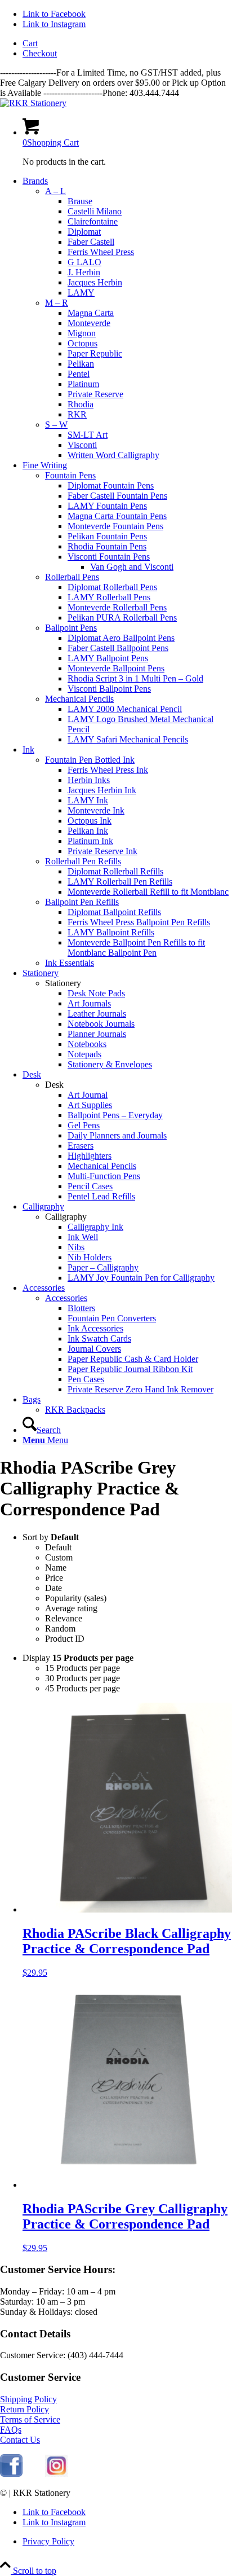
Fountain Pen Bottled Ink (90, 760)
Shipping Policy (28, 2399)
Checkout (40, 53)
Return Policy (24, 2409)
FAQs (11, 2430)
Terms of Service (30, 2419)
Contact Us (20, 2440)
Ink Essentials (70, 963)
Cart (30, 43)
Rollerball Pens (72, 577)
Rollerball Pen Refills (83, 861)
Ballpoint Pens (71, 628)
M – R (57, 303)
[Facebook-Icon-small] (11, 2474)
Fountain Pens (70, 475)
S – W (56, 425)
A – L (55, 191)
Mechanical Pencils (79, 699)
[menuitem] (127, 43)
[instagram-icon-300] (56, 2474)
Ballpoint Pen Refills (82, 902)
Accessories (66, 1298)
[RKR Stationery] (33, 103)
